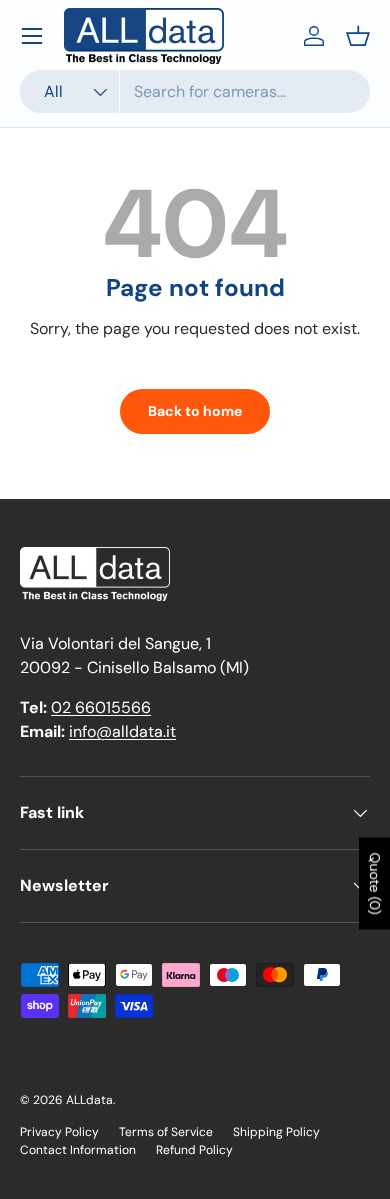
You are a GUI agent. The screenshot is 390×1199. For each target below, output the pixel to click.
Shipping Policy (276, 1132)
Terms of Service (166, 1132)
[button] (358, 36)
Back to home (195, 411)
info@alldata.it (122, 731)
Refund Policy (194, 1150)
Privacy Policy (59, 1132)
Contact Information (78, 1150)
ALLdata (89, 1100)
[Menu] (32, 36)
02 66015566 (101, 707)
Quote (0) (375, 884)
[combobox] (195, 91)
